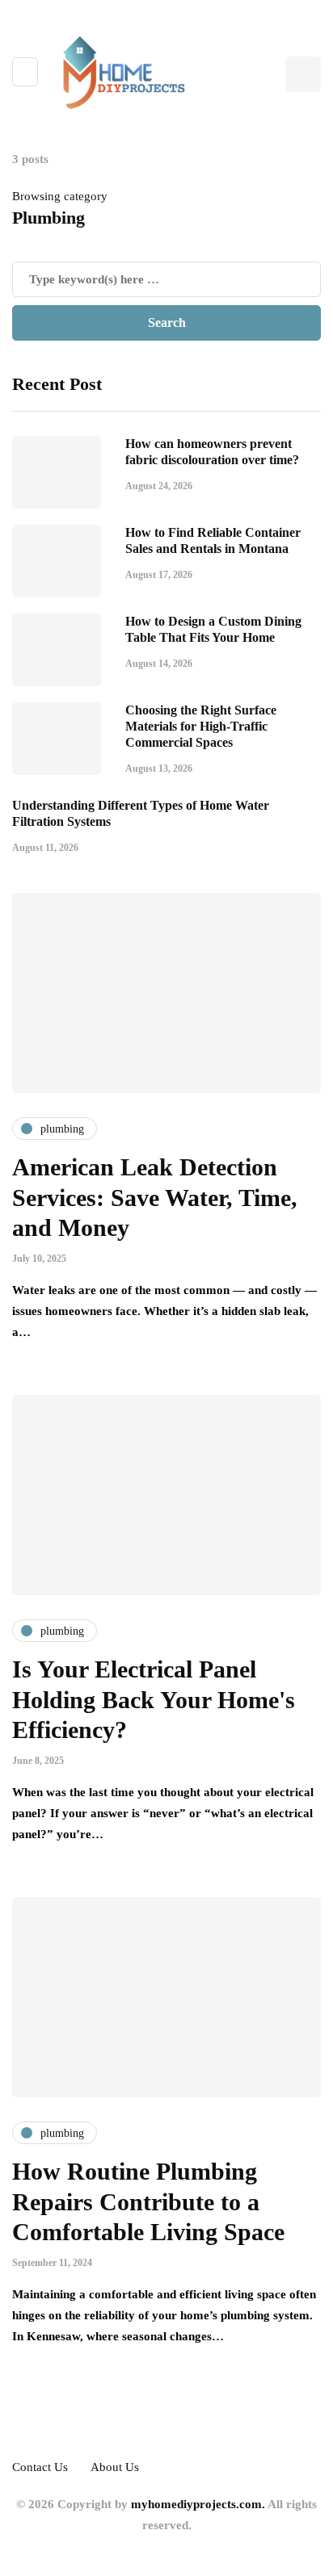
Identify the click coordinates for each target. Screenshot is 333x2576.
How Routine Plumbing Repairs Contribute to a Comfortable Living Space (148, 2201)
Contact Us (40, 2467)
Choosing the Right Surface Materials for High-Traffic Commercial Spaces (201, 726)
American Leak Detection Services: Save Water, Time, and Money (155, 1197)
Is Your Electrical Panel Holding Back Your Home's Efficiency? (154, 1699)
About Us (115, 2467)
